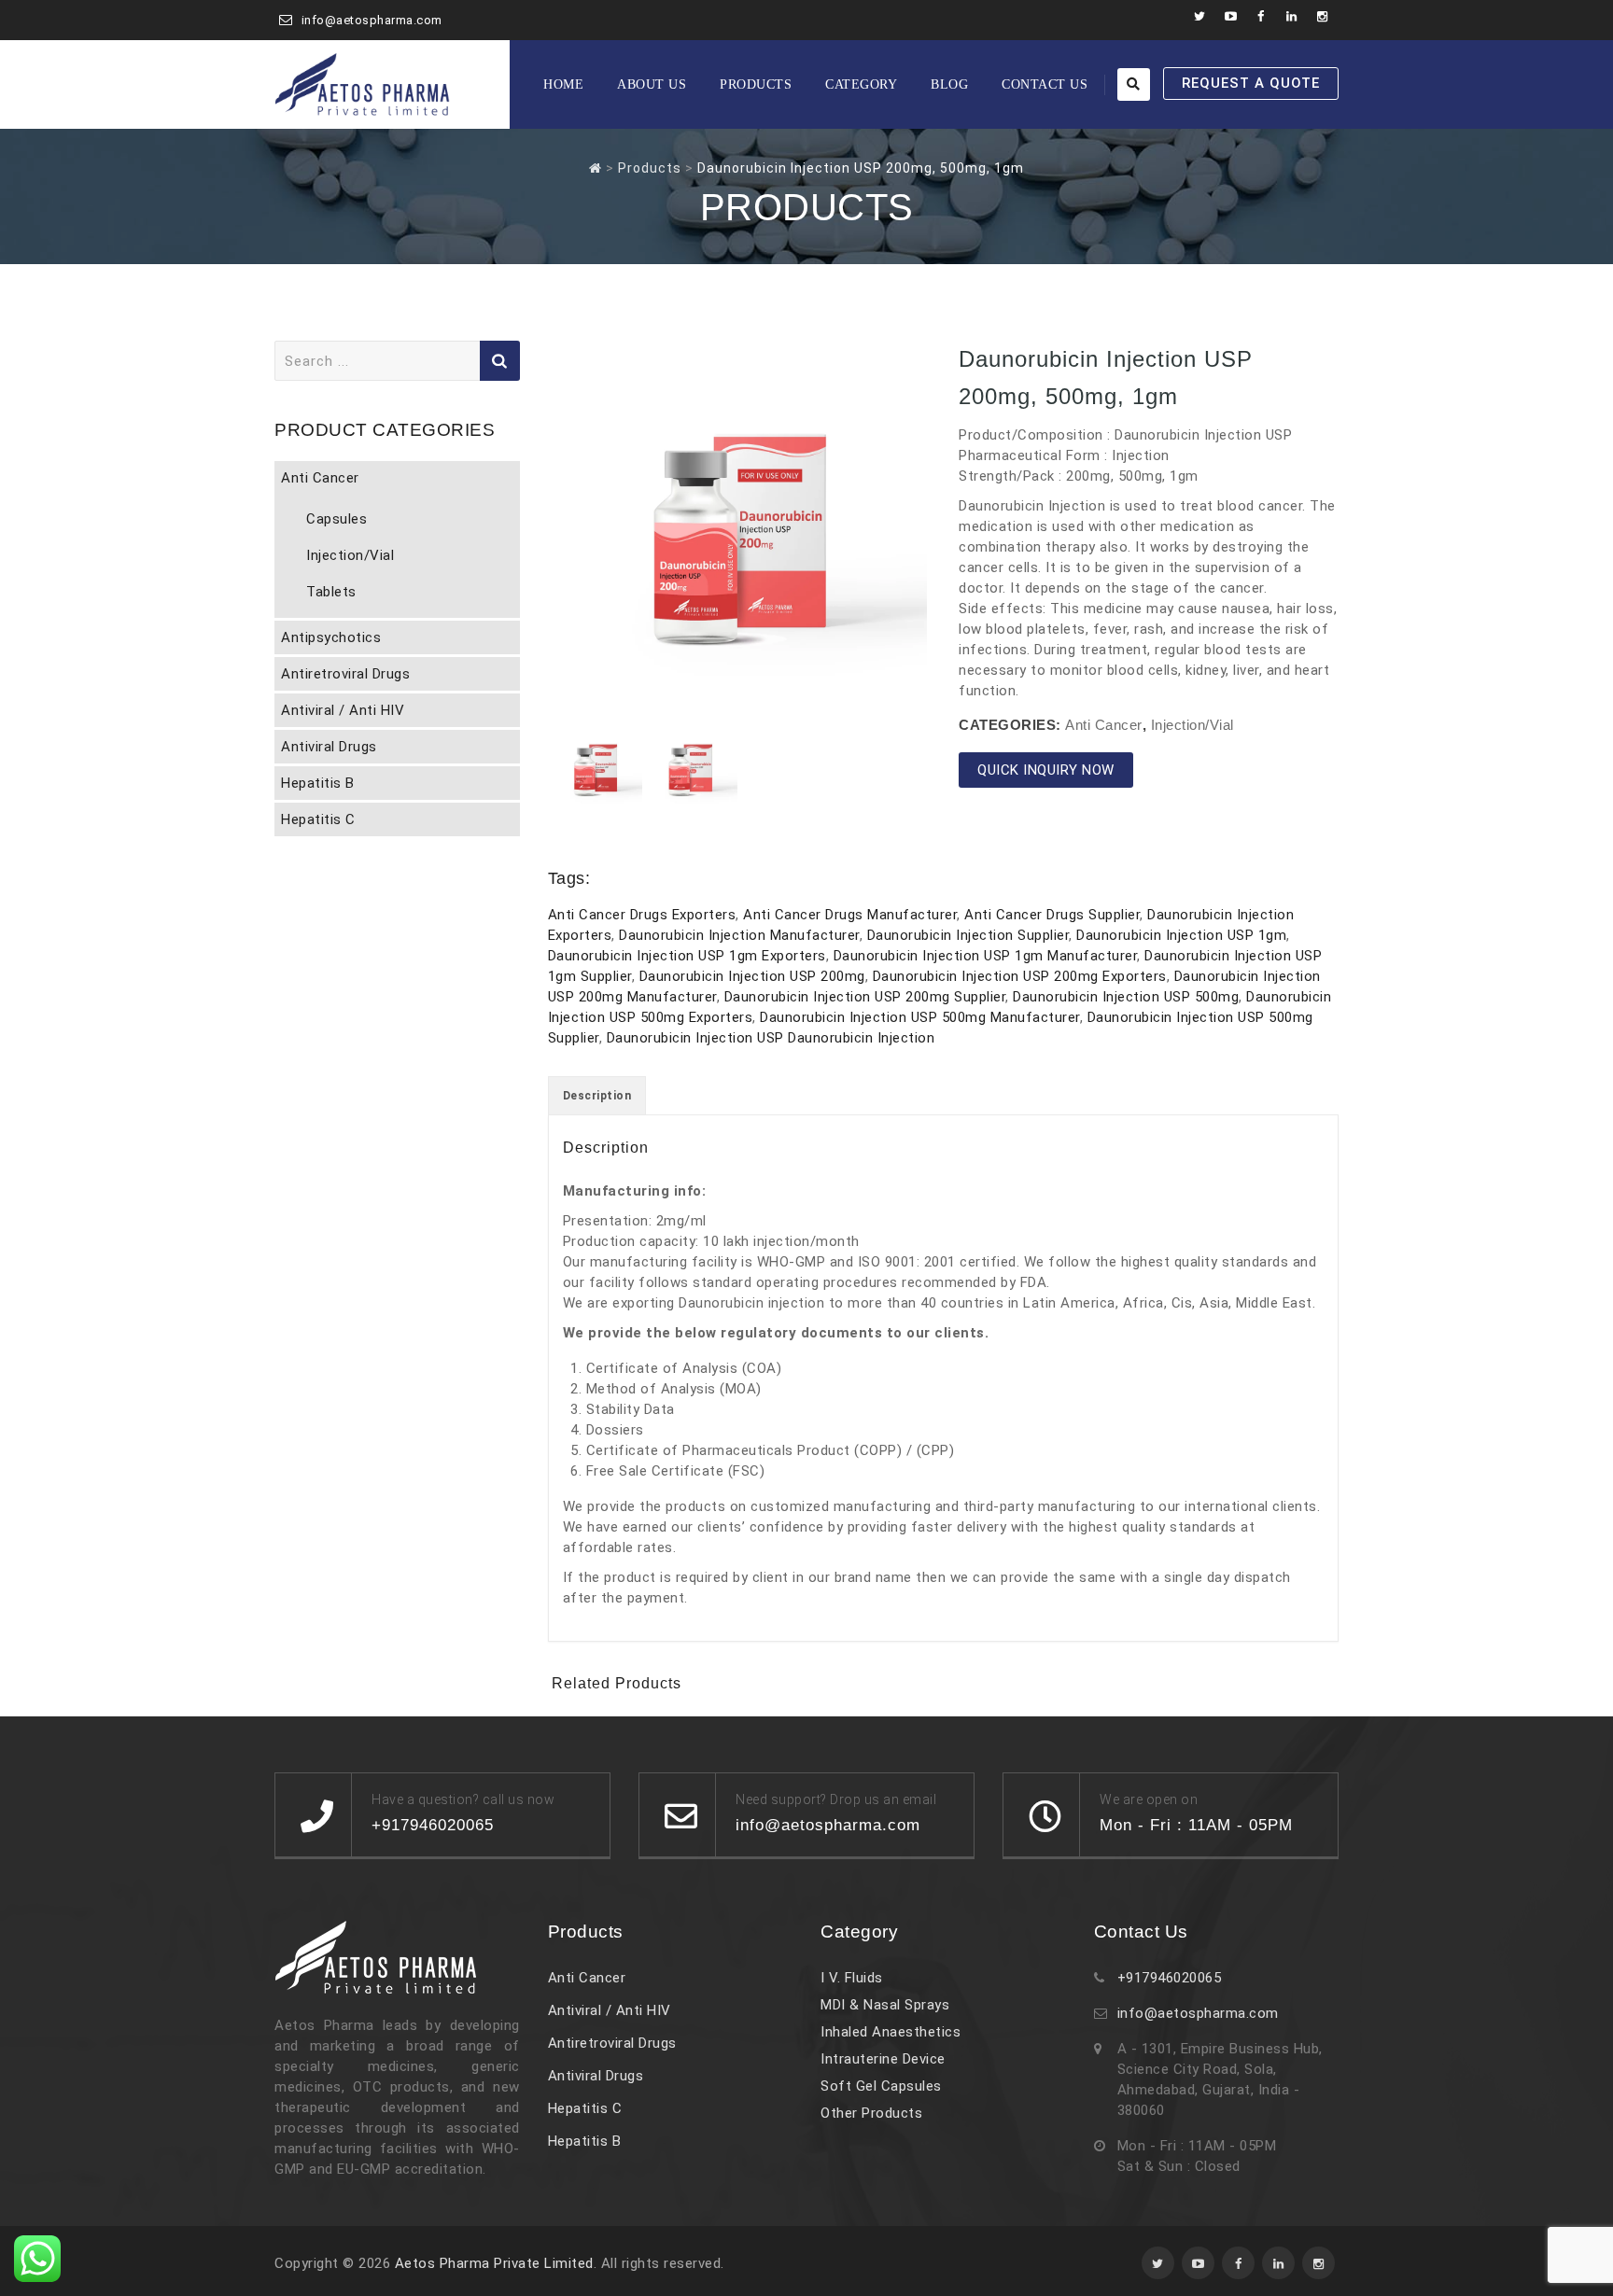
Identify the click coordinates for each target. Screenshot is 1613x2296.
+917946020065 (1170, 1978)
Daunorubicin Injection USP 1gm (1181, 935)
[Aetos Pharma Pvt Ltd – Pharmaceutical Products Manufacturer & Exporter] (362, 84)
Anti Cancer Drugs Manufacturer (850, 915)
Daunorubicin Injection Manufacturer (739, 935)
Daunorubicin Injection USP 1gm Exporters (687, 956)
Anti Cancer (1104, 725)
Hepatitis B (318, 783)
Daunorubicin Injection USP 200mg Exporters (1020, 976)
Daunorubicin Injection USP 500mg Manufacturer (920, 1017)
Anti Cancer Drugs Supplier (1052, 915)
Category (861, 84)
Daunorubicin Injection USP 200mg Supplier (865, 997)
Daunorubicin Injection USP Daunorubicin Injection (771, 1038)
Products (756, 84)
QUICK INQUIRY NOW (1046, 770)
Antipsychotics (331, 637)
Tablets (331, 592)
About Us (652, 84)
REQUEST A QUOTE (1251, 83)
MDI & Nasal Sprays (885, 2005)
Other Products (871, 2113)
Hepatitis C (318, 819)
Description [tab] (597, 1096)
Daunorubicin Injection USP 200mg (752, 976)
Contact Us (1045, 84)
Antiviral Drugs (329, 747)
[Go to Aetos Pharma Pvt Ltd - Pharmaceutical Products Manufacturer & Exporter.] (596, 168)
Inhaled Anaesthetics (891, 2032)
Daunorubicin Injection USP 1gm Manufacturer (986, 956)
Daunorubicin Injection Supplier (968, 935)
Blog (949, 84)
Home (563, 84)
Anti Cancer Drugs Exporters (642, 915)
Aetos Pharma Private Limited (494, 2263)
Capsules (337, 519)
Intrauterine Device (883, 2059)
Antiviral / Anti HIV (343, 710)
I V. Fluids (852, 1978)
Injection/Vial (1192, 725)
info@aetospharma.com (372, 20)
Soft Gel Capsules (881, 2086)
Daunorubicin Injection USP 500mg (1126, 997)
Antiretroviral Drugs (345, 674)
